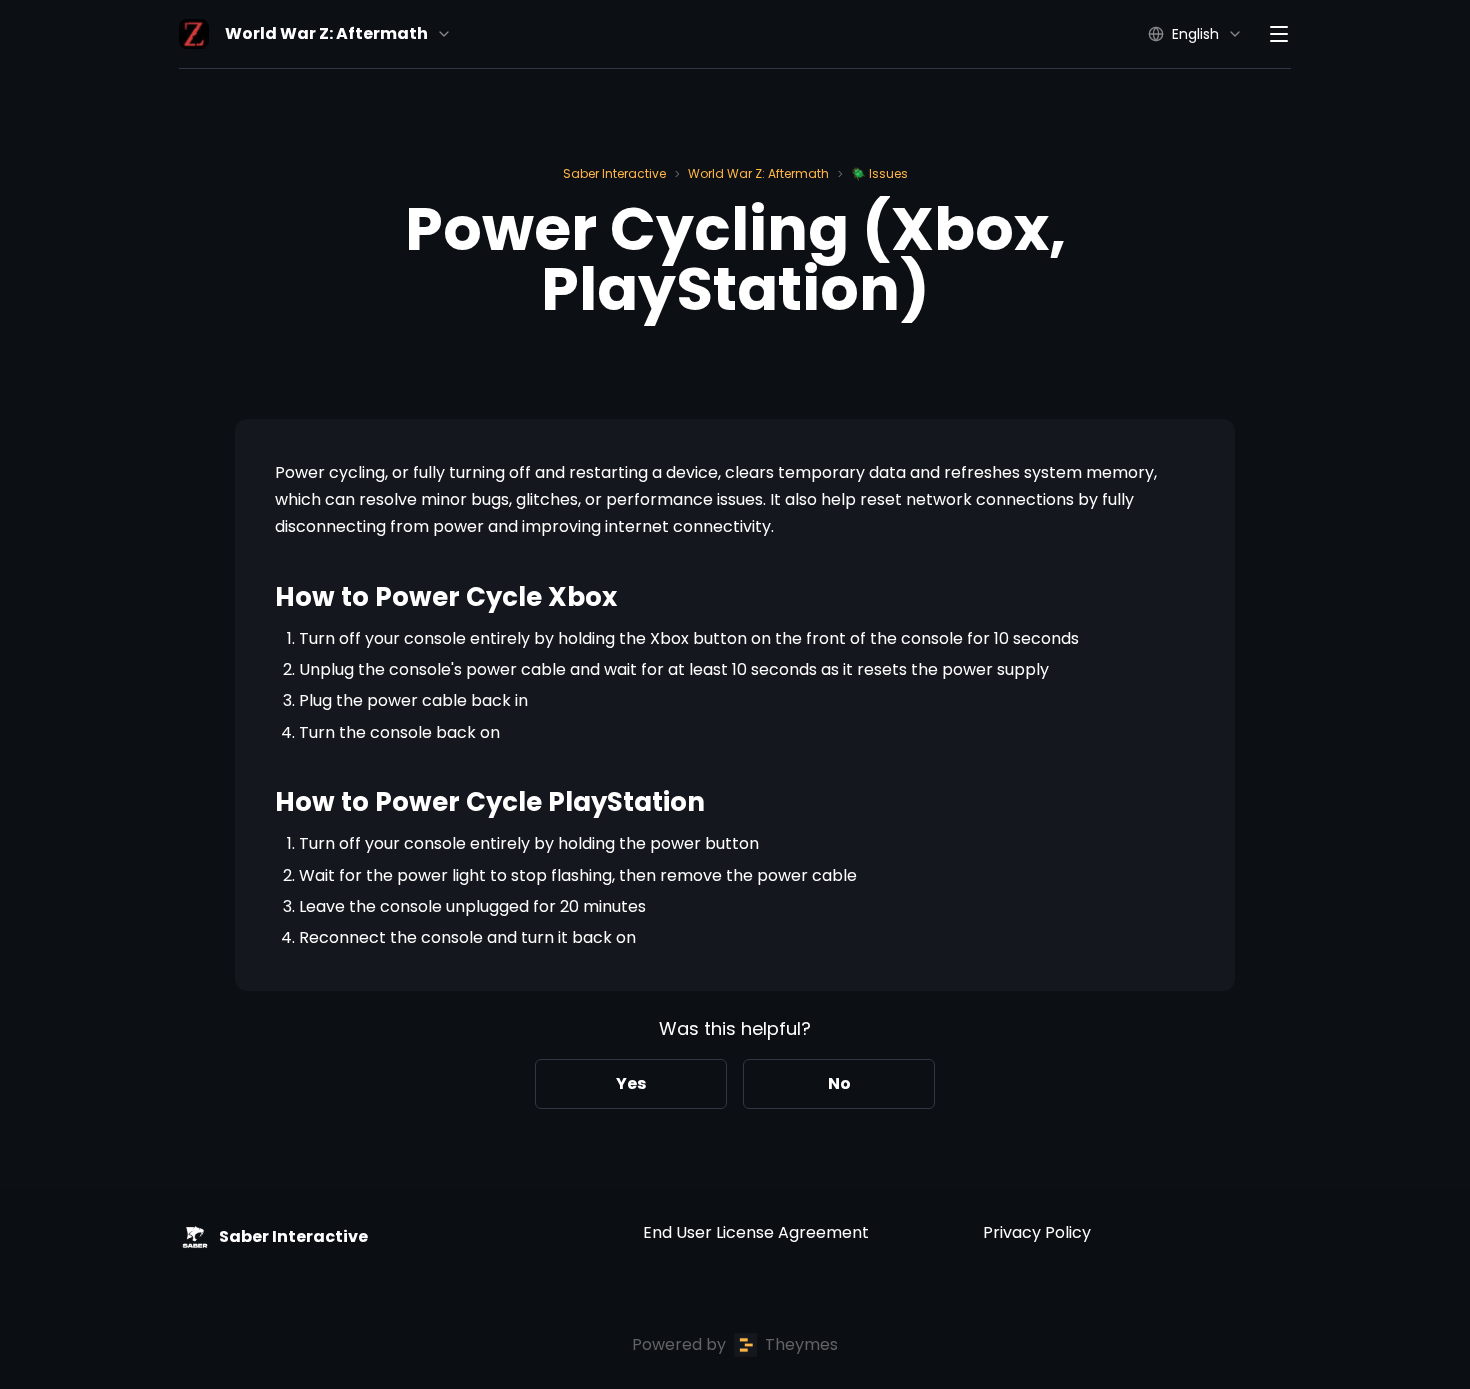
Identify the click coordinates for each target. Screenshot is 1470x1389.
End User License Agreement (756, 1232)
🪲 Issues (879, 173)
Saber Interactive (614, 173)
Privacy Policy (1037, 1232)
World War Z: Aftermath (758, 173)
